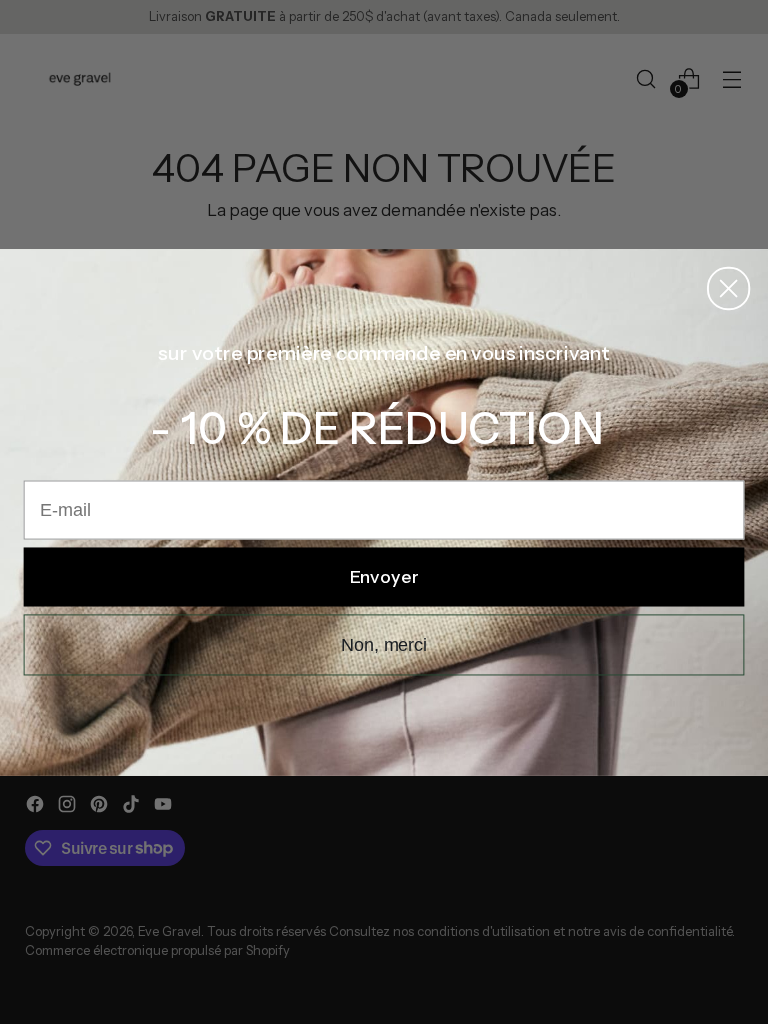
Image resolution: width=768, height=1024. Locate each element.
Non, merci (384, 645)
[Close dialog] (728, 287)
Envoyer (384, 577)
